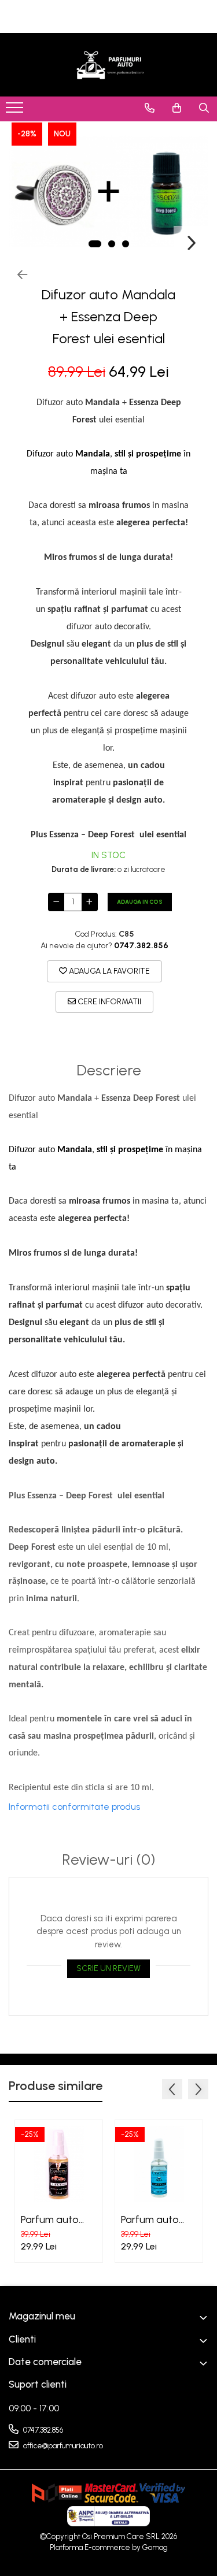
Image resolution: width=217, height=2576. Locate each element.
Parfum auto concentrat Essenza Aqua (154, 2219)
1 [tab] (95, 244)
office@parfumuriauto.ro (62, 2446)
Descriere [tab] (109, 1070)
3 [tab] (126, 244)
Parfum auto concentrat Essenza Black (54, 2219)
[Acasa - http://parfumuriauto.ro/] (109, 65)
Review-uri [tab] (108, 1860)
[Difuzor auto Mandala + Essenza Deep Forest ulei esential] (108, 191)
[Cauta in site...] (204, 108)
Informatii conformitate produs (74, 1807)
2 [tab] (112, 244)
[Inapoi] (17, 275)
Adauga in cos (140, 902)
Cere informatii (108, 1002)
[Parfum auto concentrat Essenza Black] (59, 2164)
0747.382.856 (42, 2430)
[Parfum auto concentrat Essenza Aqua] (159, 2164)
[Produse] (16, 111)
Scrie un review (108, 1968)
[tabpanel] (108, 191)
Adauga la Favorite (108, 971)
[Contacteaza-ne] (150, 108)
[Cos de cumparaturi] (177, 108)
